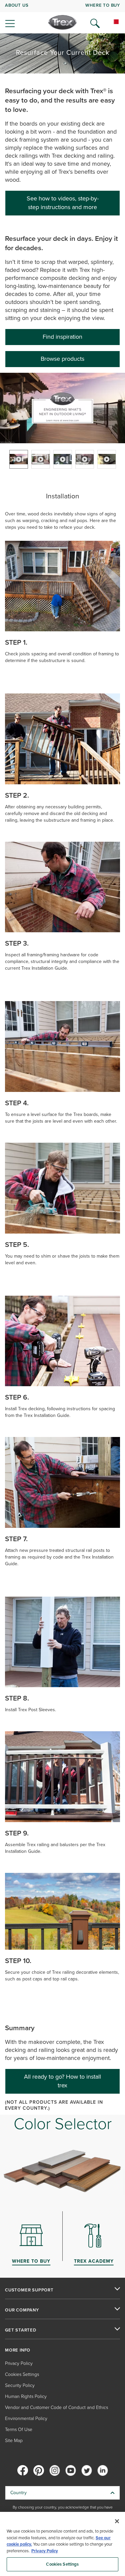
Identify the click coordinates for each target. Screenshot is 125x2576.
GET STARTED (21, 2330)
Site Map (14, 2441)
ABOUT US (17, 5)
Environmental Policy (26, 2419)
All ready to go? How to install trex (62, 2081)
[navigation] (62, 17)
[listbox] (62, 459)
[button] (63, 408)
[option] (19, 459)
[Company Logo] (62, 22)
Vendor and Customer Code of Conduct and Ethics (56, 2407)
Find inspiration (62, 337)
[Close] (117, 2521)
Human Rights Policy (26, 2396)
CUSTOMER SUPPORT (29, 2290)
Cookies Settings (62, 2564)
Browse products (62, 359)
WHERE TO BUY (103, 5)
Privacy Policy (19, 2363)
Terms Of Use (19, 2430)
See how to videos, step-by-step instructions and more (63, 203)
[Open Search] (95, 23)
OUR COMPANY (22, 2310)
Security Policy (20, 2385)
